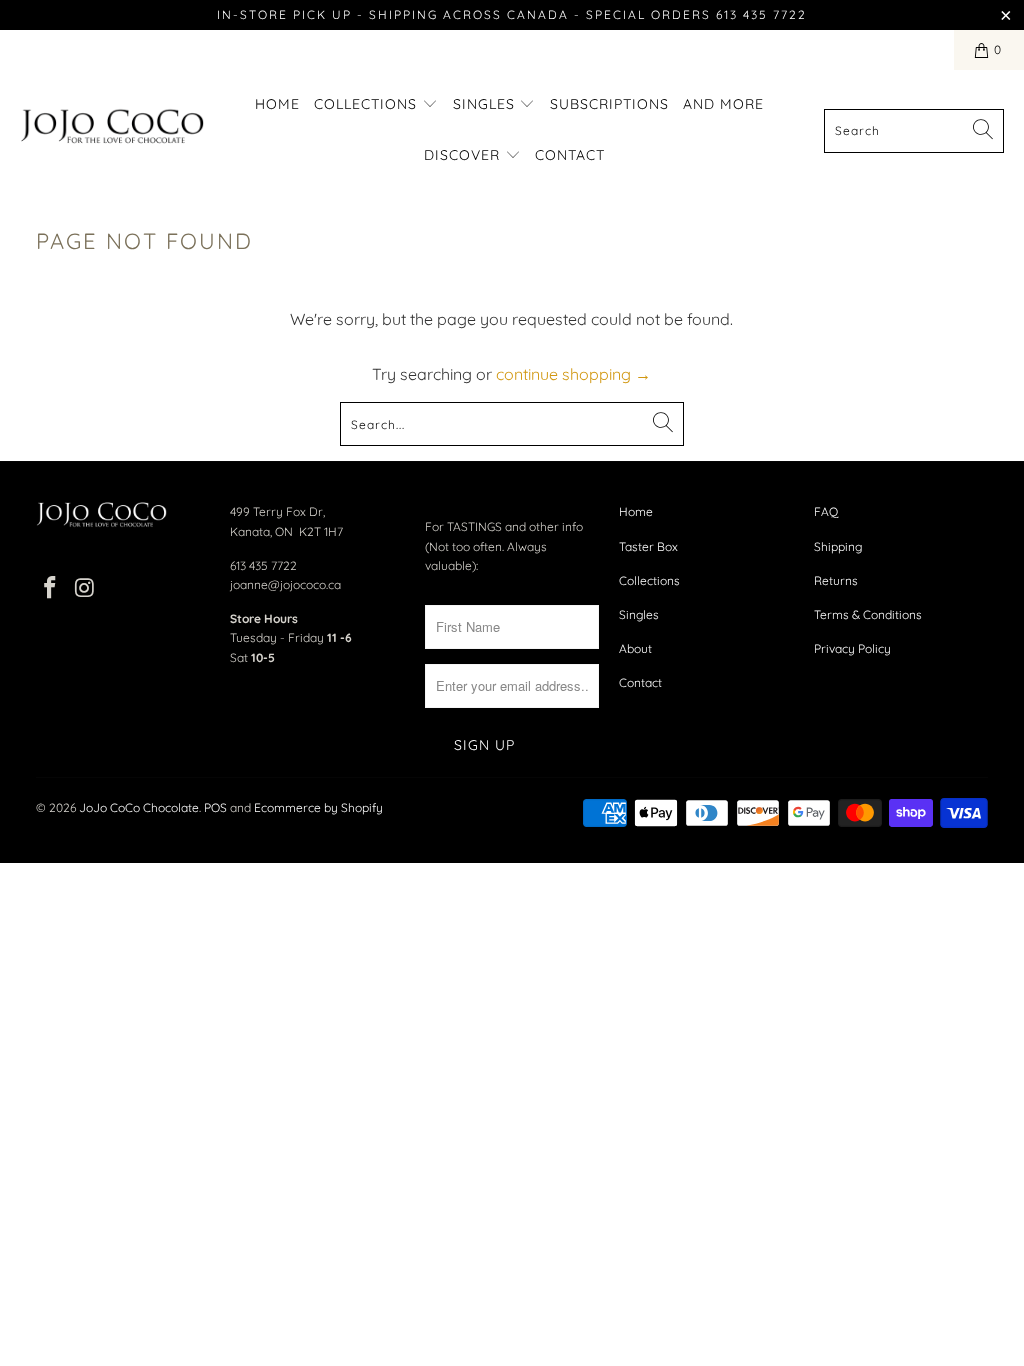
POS (215, 807)
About (635, 648)
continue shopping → (573, 374)
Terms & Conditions (868, 614)
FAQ (826, 511)
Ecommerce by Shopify (318, 807)
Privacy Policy (852, 648)
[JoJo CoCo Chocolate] (112, 130)
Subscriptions (609, 104)
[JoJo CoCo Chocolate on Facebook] (51, 588)
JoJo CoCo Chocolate (139, 807)
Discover (464, 155)
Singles (486, 104)
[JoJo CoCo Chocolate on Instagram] (85, 588)
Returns (836, 580)
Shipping (838, 546)
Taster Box (648, 546)
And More (723, 104)
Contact (570, 155)
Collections (368, 104)
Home (277, 104)
